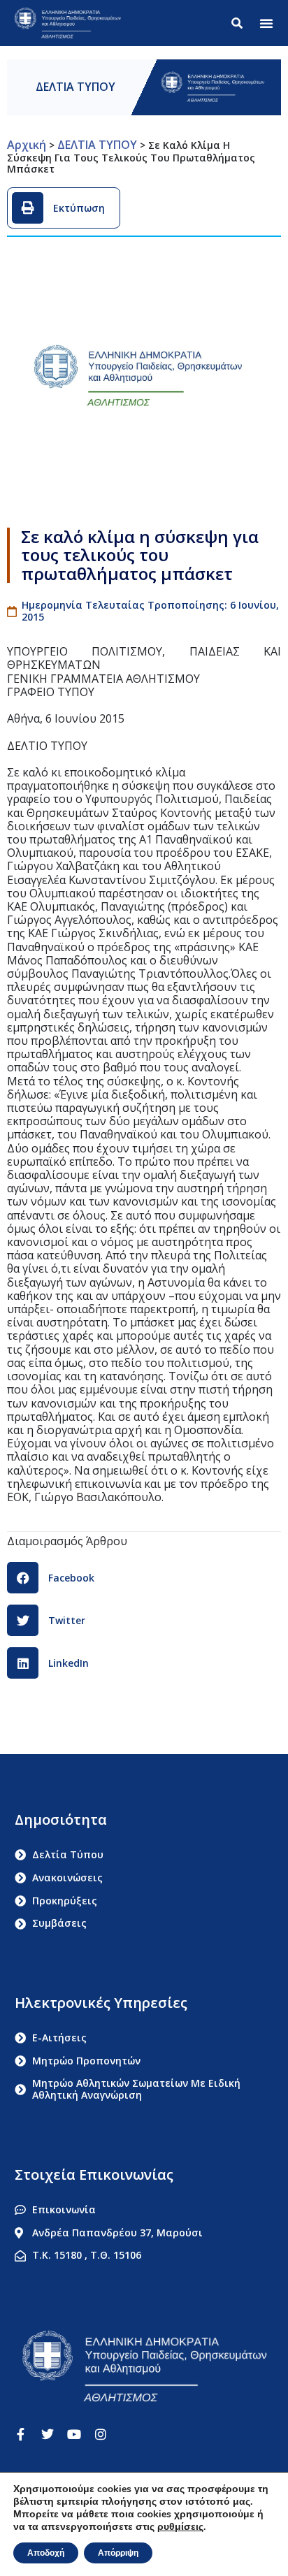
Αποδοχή (46, 2553)
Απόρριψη (118, 2553)
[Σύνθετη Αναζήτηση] (240, 23)
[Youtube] (74, 2434)
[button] (266, 23)
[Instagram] (101, 2434)
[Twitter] (48, 2434)
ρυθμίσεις (180, 2527)
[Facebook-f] (21, 2434)
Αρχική (27, 145)
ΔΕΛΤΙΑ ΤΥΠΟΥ (75, 87)
